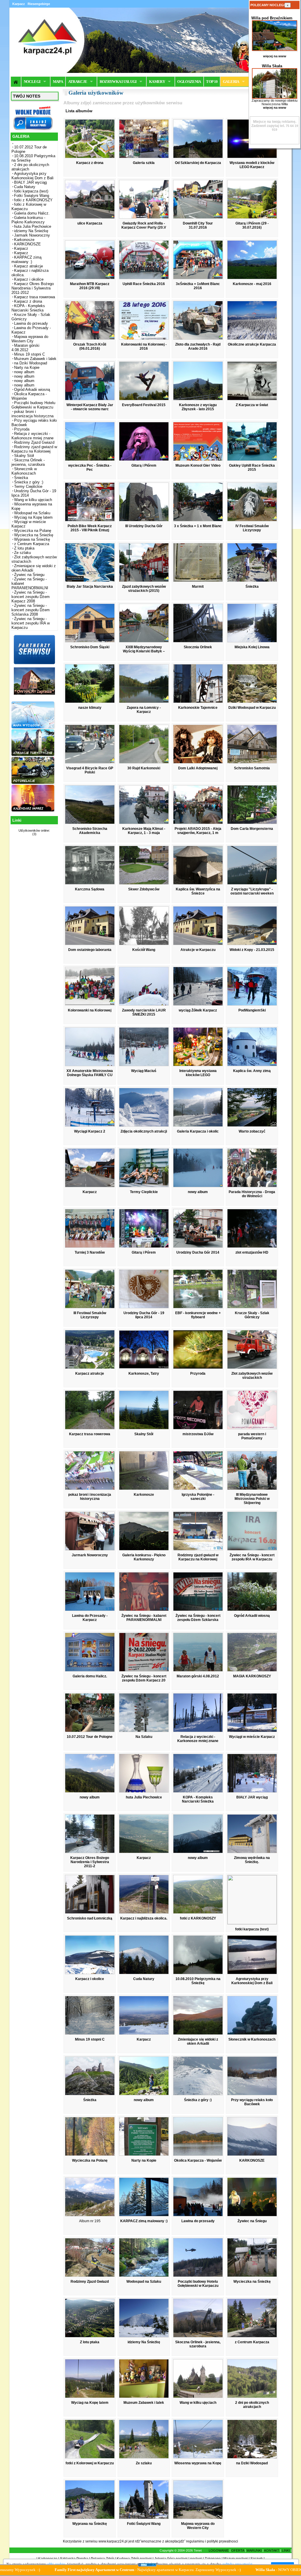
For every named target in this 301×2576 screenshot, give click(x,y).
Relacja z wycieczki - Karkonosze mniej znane (32, 436)
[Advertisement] (34, 931)
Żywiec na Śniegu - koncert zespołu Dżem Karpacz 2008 (31, 597)
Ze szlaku (22, 553)
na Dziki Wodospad (31, 363)
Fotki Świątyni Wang (32, 196)
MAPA (58, 82)
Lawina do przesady (31, 323)
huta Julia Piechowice (33, 226)
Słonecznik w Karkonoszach (24, 471)
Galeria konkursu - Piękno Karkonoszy (28, 220)
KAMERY (157, 82)
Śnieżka (21, 478)
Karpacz (21, 248)
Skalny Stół (24, 456)
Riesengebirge (39, 4)
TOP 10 (212, 82)
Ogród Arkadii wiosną (32, 390)
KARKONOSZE (27, 244)
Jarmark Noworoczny (32, 235)
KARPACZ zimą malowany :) (26, 259)
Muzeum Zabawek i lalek (35, 359)
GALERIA (231, 82)
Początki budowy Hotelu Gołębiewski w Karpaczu (33, 405)
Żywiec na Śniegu (29, 575)
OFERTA (238, 2550)
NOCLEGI (32, 82)
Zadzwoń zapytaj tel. (274, 124)
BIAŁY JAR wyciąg (30, 182)
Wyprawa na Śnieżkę (32, 539)
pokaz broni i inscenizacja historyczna (32, 414)
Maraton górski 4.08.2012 (25, 348)
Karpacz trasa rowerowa (35, 297)
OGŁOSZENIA (189, 82)
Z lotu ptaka (24, 548)
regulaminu (195, 2541)
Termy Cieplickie (28, 486)
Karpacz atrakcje (29, 266)
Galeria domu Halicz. (32, 213)
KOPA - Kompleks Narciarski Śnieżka (28, 308)
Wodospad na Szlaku (32, 513)
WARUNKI (254, 2550)
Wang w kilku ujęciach (33, 500)
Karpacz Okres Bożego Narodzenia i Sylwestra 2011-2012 (33, 288)
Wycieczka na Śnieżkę (34, 535)
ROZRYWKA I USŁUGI (118, 82)
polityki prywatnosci (223, 2541)
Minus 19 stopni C (30, 354)
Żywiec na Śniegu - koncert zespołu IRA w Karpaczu (31, 623)
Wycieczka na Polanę (33, 531)
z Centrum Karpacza (32, 544)
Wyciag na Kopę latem (33, 517)
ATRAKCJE (78, 82)
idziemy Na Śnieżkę (31, 231)
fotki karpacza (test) (31, 191)
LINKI (286, 2550)
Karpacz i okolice (29, 279)
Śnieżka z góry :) (29, 482)
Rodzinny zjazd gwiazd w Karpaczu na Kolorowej (34, 449)
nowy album (24, 372)
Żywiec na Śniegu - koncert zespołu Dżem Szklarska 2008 (31, 610)
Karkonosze (24, 240)
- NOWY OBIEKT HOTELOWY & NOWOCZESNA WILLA (163, 2570)
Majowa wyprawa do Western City (30, 339)
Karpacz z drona (28, 301)
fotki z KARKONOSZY (33, 200)
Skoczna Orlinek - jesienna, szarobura (28, 462)
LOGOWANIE (219, 2550)
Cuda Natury (25, 187)
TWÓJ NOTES (27, 96)
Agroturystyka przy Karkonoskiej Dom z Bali (32, 176)
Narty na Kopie (27, 367)
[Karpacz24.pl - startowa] (16, 82)
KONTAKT (272, 2550)
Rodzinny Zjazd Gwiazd (34, 442)
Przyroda (22, 429)
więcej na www (275, 56)
